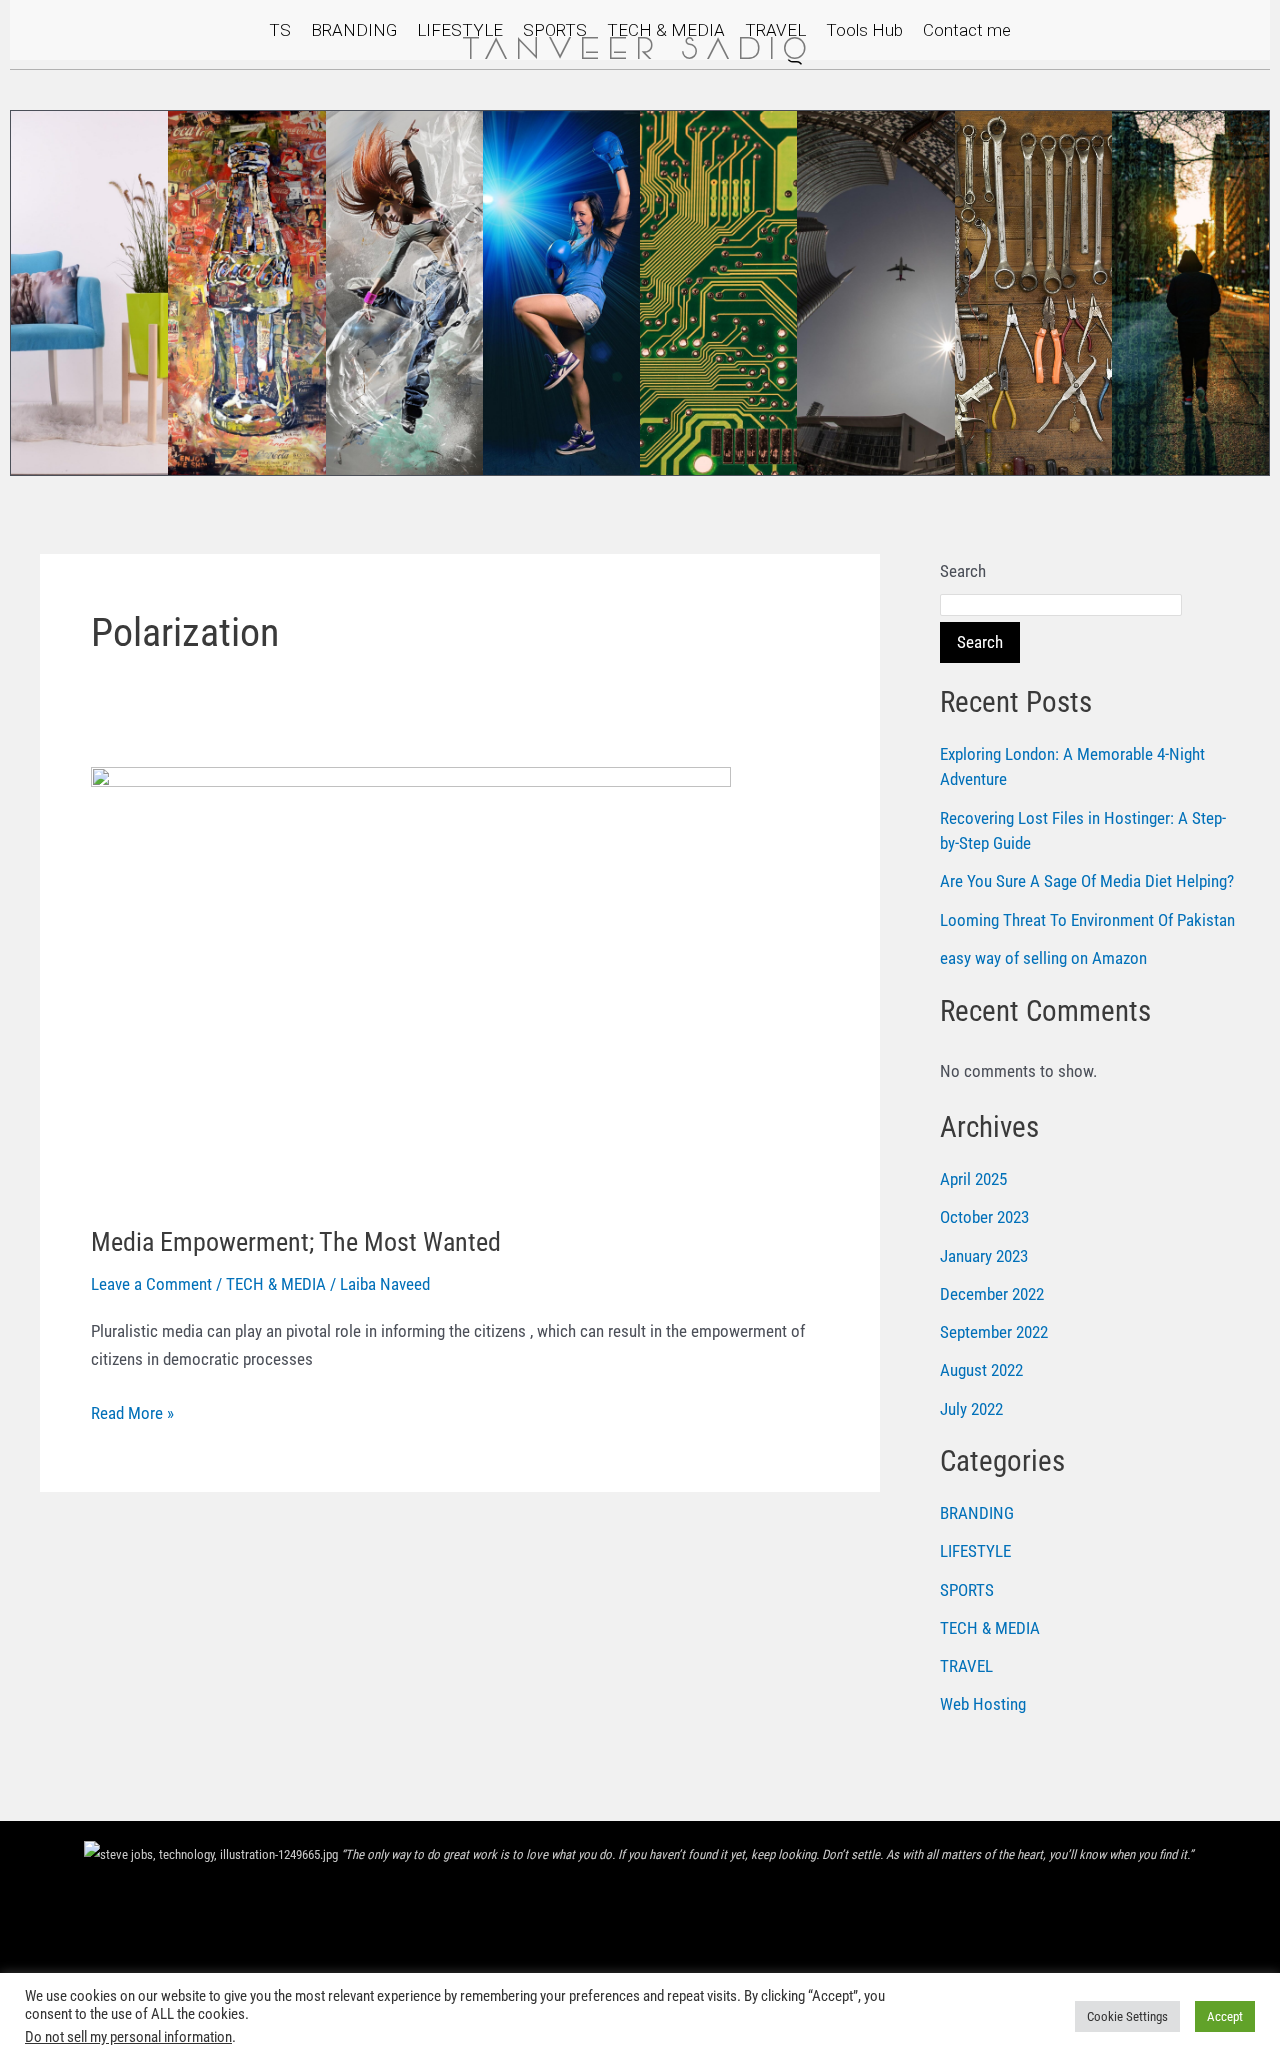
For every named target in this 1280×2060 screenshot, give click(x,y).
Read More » (132, 1411)
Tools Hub (864, 30)
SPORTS (555, 30)
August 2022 (981, 1370)
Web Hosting (983, 1704)
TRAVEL (775, 30)
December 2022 (992, 1294)
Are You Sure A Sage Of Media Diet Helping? (1087, 881)
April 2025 (973, 1179)
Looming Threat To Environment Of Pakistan (1087, 920)
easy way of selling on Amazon (1043, 958)
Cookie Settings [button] (1127, 2016)
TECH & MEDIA (666, 30)
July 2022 (971, 1409)
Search (963, 571)
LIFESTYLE (460, 30)
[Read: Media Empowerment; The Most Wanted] (411, 982)
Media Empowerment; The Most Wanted (296, 1242)
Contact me (967, 30)
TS (280, 30)
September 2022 (994, 1332)
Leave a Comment (151, 1284)
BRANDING (354, 30)
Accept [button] (1225, 2016)
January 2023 (984, 1256)
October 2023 (984, 1217)
